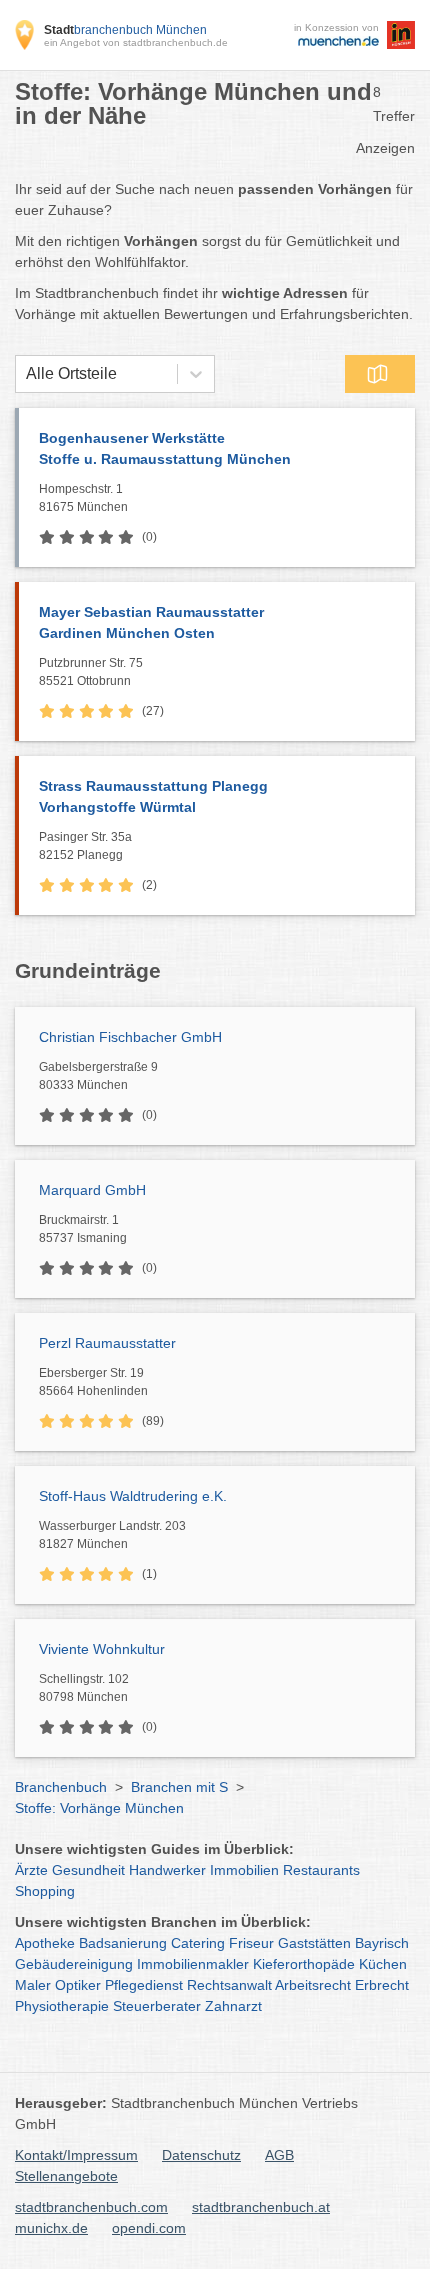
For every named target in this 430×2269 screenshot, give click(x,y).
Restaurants (321, 1870)
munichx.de (51, 2228)
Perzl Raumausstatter (107, 1343)
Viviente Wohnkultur (102, 1649)
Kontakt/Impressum (76, 2155)
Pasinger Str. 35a (85, 846)
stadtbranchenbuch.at (261, 2207)
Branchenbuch (61, 1787)
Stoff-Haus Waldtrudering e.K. (133, 1496)
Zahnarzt (233, 2006)
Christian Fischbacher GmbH (130, 1037)
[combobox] (26, 374)
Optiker (78, 1985)
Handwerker (167, 1870)
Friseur (251, 1943)
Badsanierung (123, 1943)
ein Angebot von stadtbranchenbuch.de (136, 42)
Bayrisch (382, 1943)
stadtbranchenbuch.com (91, 2207)
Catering (198, 1943)
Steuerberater (157, 2006)
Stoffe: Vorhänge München (99, 1808)
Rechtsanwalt (229, 1985)
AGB (279, 2155)
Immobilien (244, 1870)
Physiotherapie (62, 2006)
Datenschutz (201, 2155)
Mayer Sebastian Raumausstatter (151, 622)
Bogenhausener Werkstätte (165, 448)
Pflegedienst (144, 1985)
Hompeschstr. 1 (83, 498)
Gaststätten (314, 1943)
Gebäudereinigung (74, 1964)
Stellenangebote (66, 2176)
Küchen (383, 1964)
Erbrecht (382, 1985)
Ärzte (31, 1870)
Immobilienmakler (193, 1964)
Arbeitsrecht (313, 1985)
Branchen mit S (179, 1787)
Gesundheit (88, 1870)
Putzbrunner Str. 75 (91, 672)
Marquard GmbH (92, 1190)
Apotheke (45, 1943)
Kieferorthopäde (304, 1964)
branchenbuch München (125, 30)
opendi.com (149, 2228)
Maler (33, 1985)
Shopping (45, 1891)
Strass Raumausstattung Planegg (153, 796)
